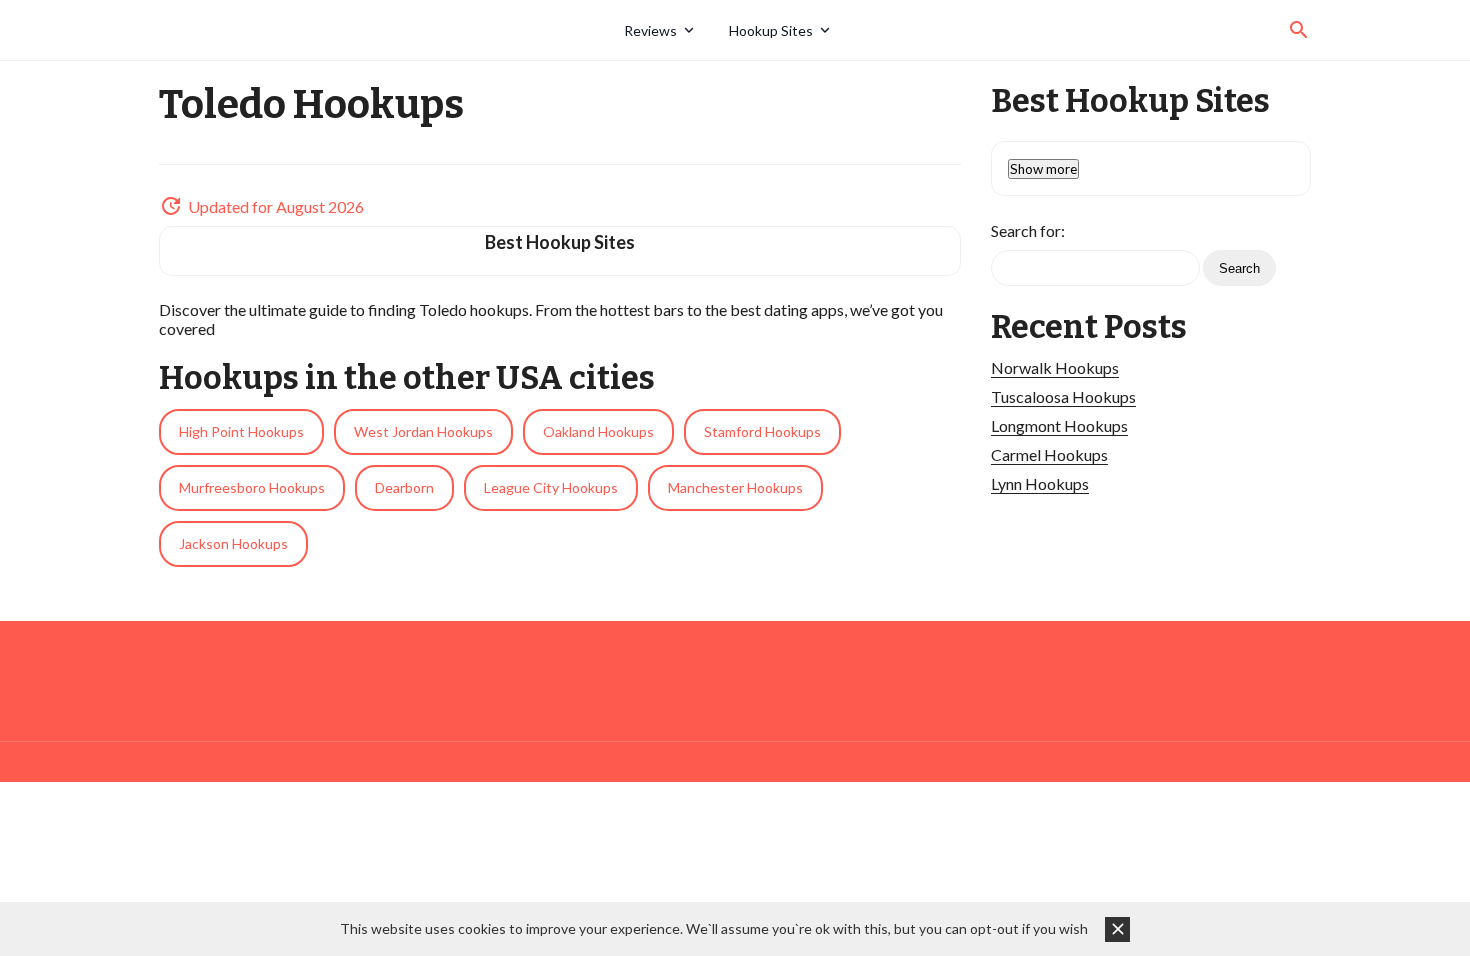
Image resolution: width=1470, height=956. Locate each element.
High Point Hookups (241, 431)
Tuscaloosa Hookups (1063, 396)
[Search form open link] (1299, 30)
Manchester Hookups (735, 487)
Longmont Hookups (1059, 425)
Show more (1043, 169)
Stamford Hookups (762, 431)
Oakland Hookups (598, 431)
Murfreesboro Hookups (252, 487)
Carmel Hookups (1049, 454)
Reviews (650, 30)
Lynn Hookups (1040, 483)
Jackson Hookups (233, 543)
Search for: (1028, 230)
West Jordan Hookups (423, 431)
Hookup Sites (771, 30)
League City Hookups (551, 487)
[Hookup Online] (384, 30)
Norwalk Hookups (1055, 367)
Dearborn (404, 487)
